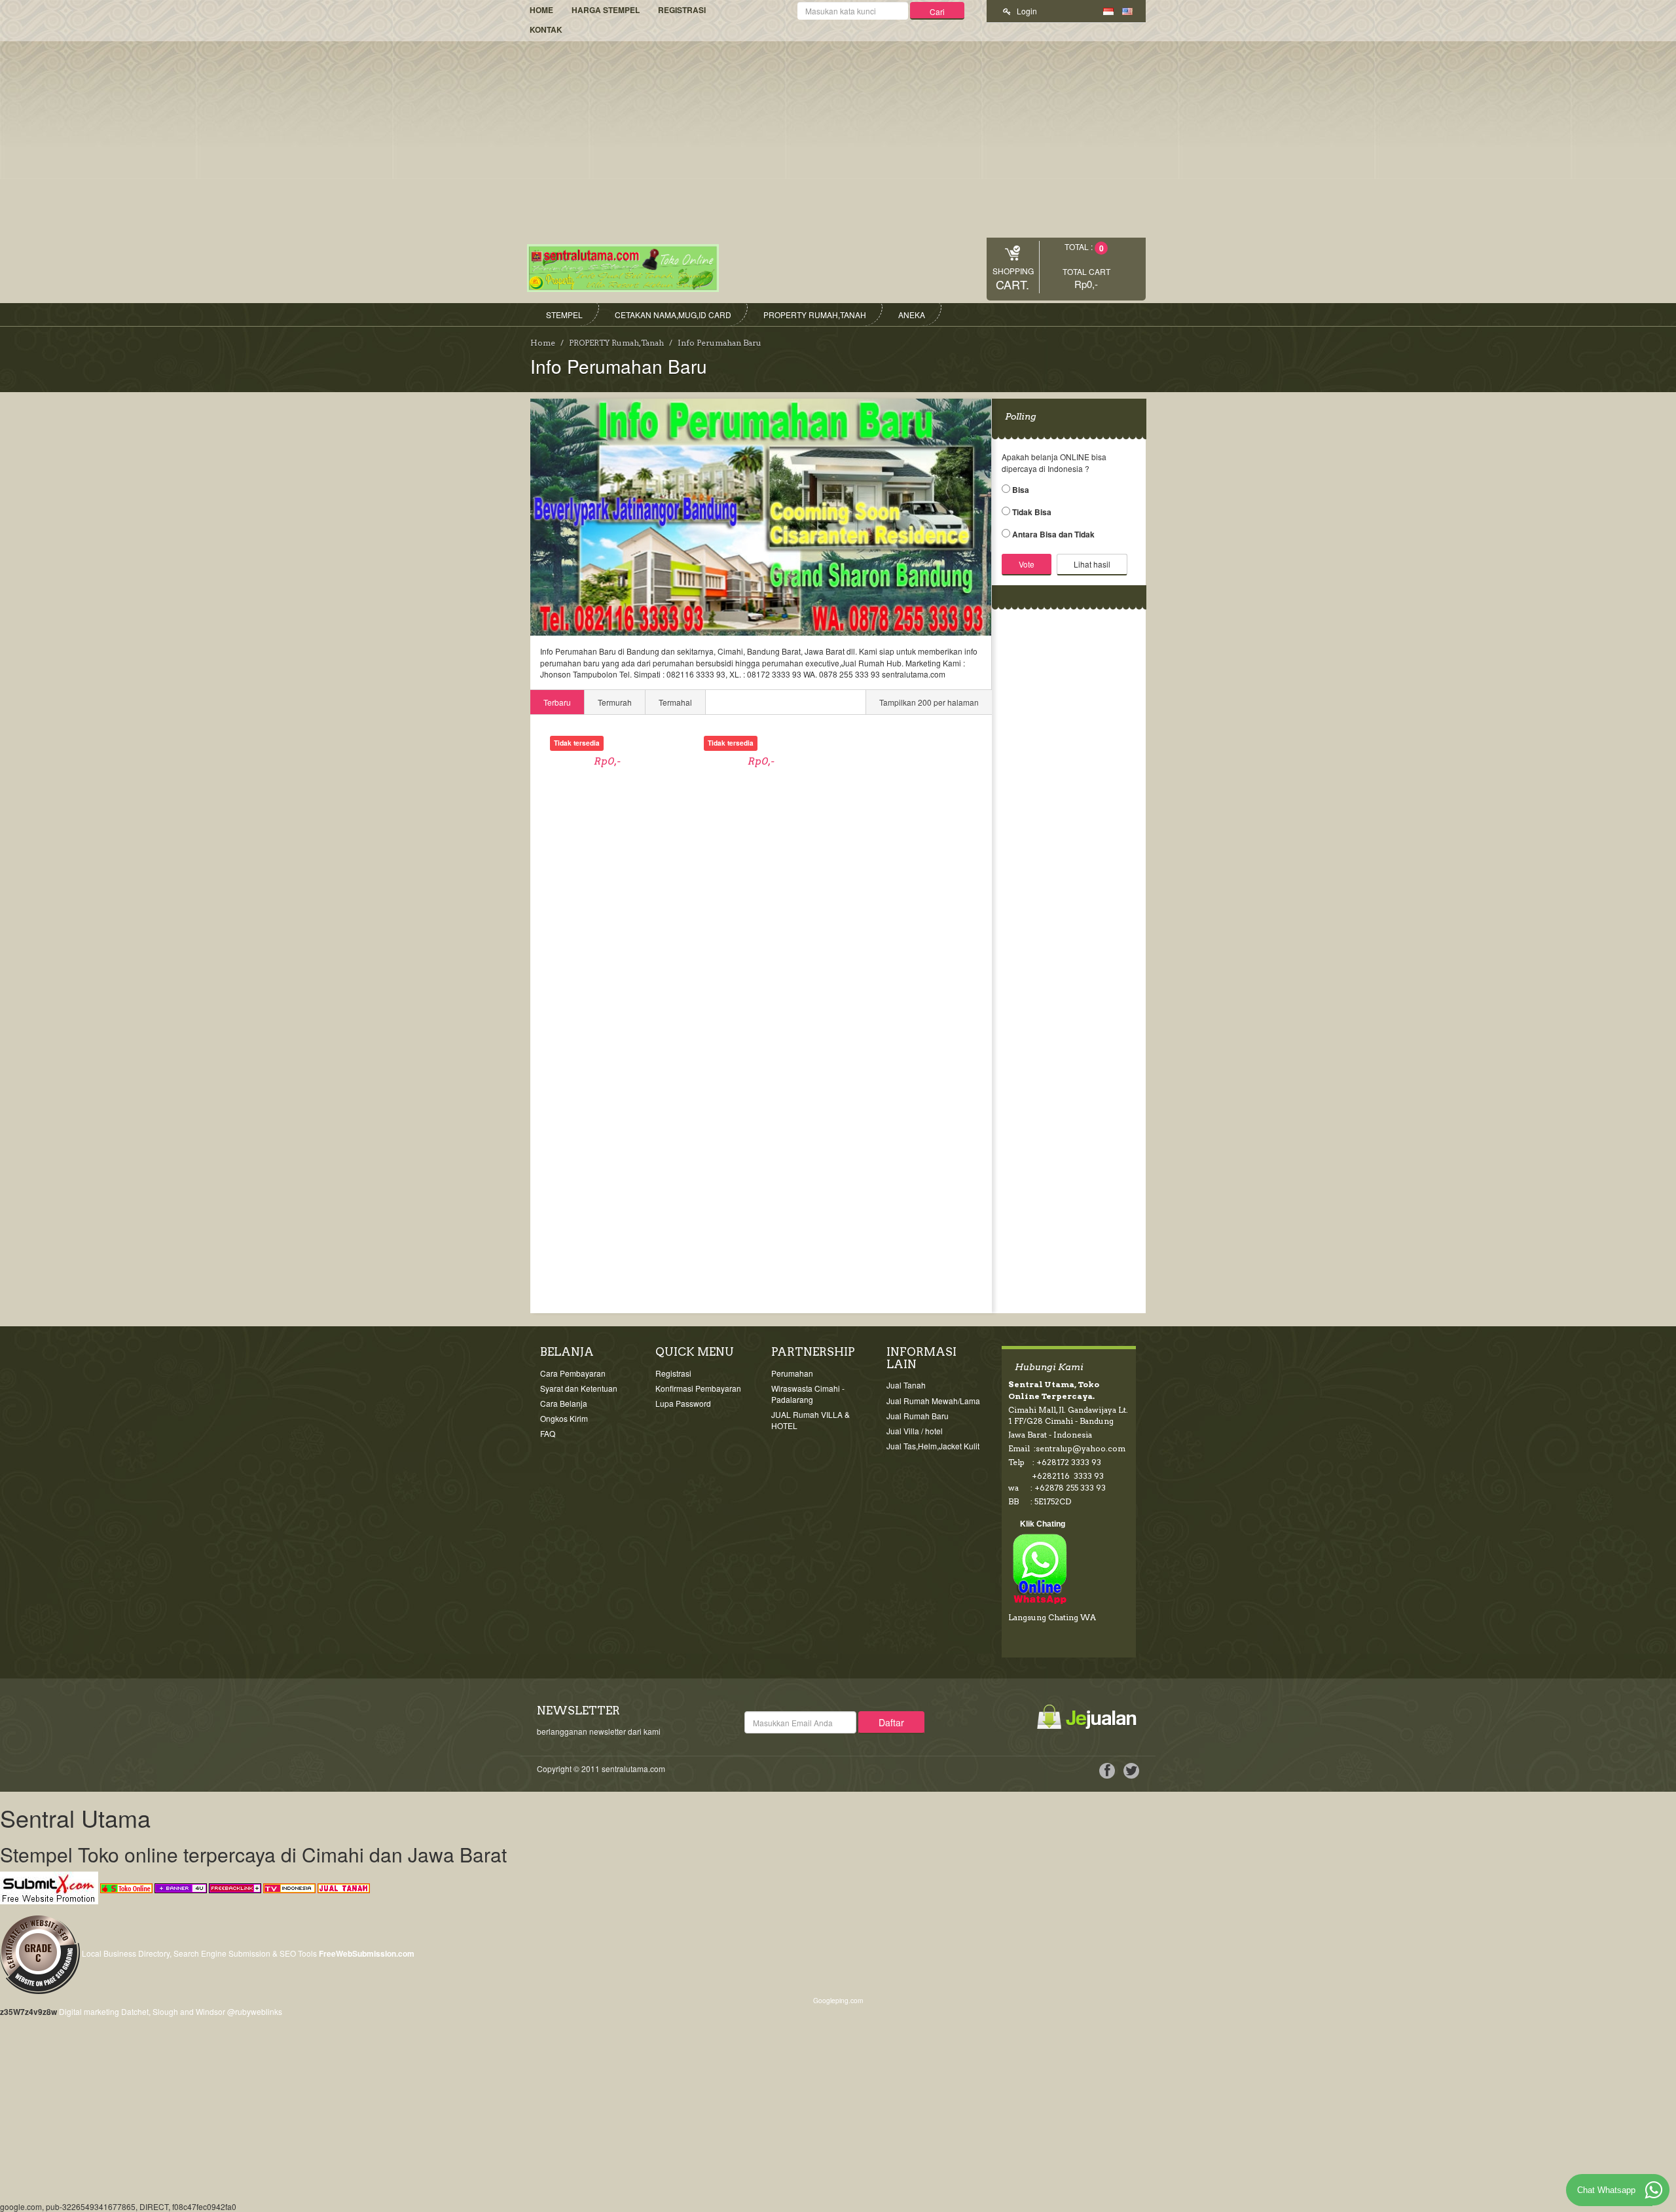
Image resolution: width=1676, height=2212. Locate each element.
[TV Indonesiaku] (289, 1886)
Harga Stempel (606, 10)
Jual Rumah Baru (918, 1416)
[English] (1127, 10)
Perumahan (792, 1373)
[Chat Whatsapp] (1654, 2190)
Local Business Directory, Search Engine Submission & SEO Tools (199, 1953)
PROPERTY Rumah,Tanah (616, 343)
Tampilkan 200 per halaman (929, 702)
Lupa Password (683, 1403)
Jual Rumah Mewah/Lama (933, 1401)
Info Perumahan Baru (720, 343)
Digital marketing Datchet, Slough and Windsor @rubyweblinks (171, 2011)
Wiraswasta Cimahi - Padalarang (808, 1394)
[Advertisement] (838, 139)
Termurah (615, 702)
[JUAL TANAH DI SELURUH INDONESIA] (344, 1886)
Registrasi (682, 10)
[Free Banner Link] (181, 1886)
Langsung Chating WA (1052, 1617)
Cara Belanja (564, 1403)
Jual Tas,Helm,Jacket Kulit (933, 1446)
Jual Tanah (906, 1385)
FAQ (548, 1433)
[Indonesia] (1108, 10)
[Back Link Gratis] (235, 1886)
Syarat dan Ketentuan (579, 1388)
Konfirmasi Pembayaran (698, 1388)
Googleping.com (838, 2000)
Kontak (546, 29)
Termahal (675, 702)
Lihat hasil (1092, 564)
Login (1026, 11)
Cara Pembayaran (573, 1373)
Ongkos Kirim (564, 1418)
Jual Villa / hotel (915, 1431)
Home (541, 10)
